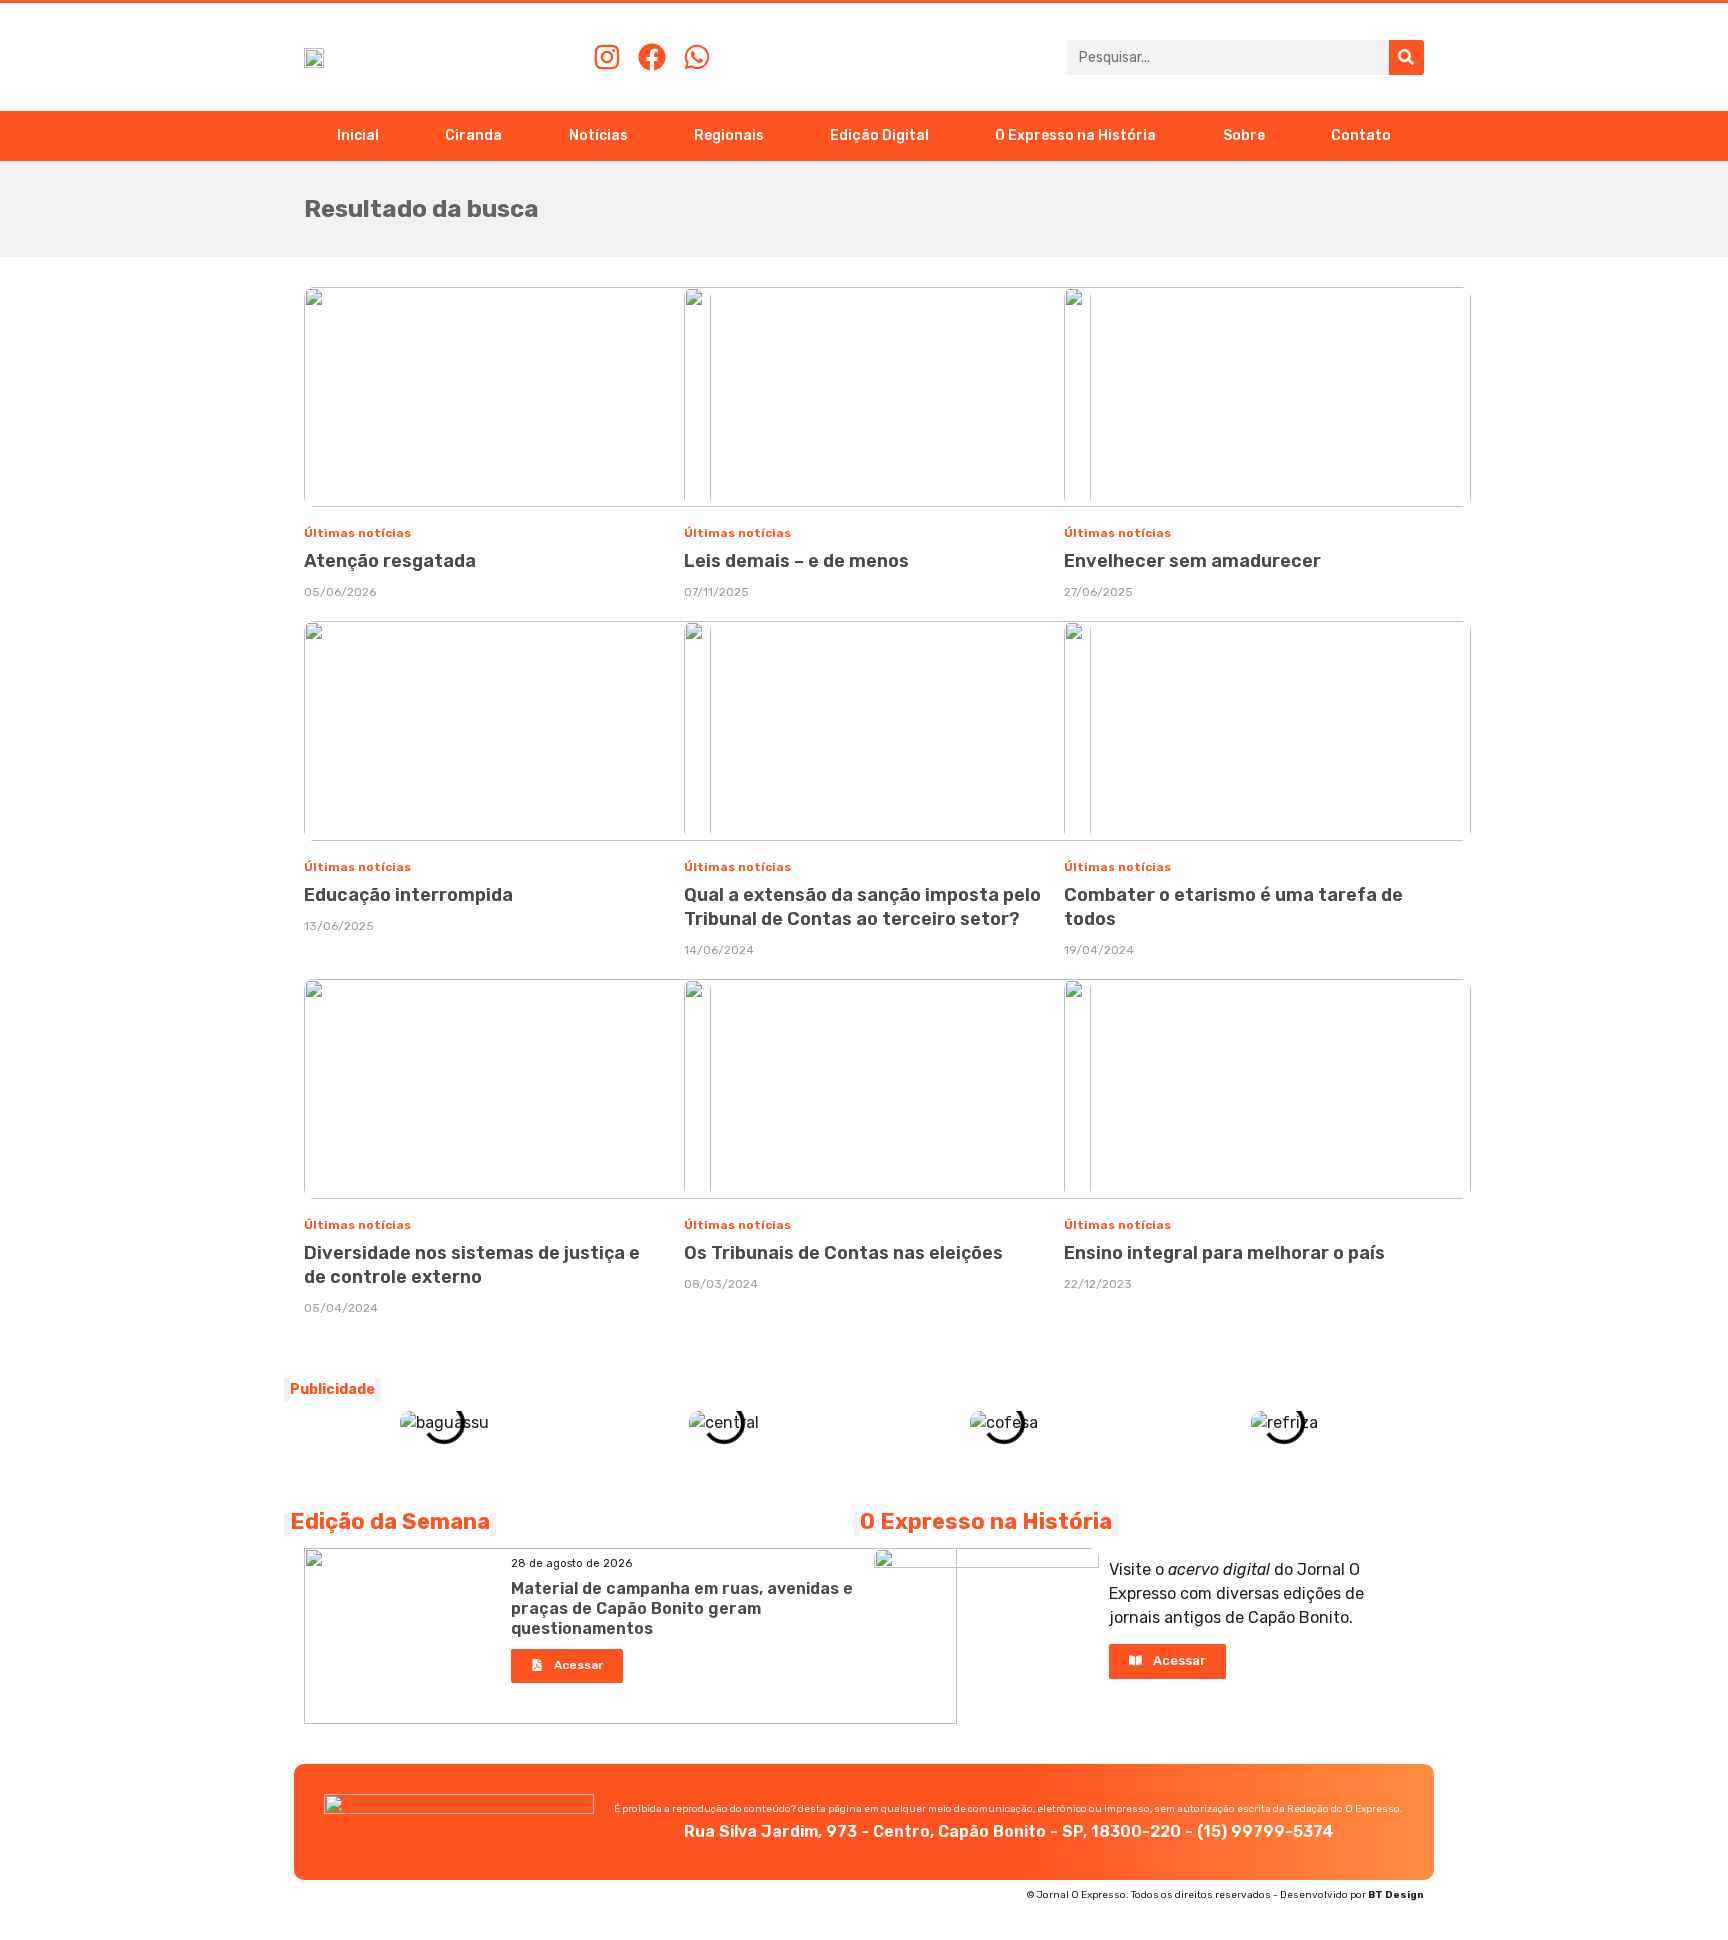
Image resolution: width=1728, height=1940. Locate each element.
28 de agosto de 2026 (571, 1563)
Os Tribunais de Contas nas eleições (843, 1253)
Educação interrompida (408, 895)
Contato (1361, 135)
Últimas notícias (357, 533)
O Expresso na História (1075, 135)
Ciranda (473, 135)
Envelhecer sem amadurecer (1192, 561)
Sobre (1244, 135)
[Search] (1406, 57)
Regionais (729, 135)
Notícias (598, 135)
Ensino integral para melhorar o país (1224, 1253)
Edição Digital (879, 135)
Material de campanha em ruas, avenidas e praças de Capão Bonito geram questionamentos (682, 1608)
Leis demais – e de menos (796, 561)
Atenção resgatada (390, 561)
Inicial (358, 135)
